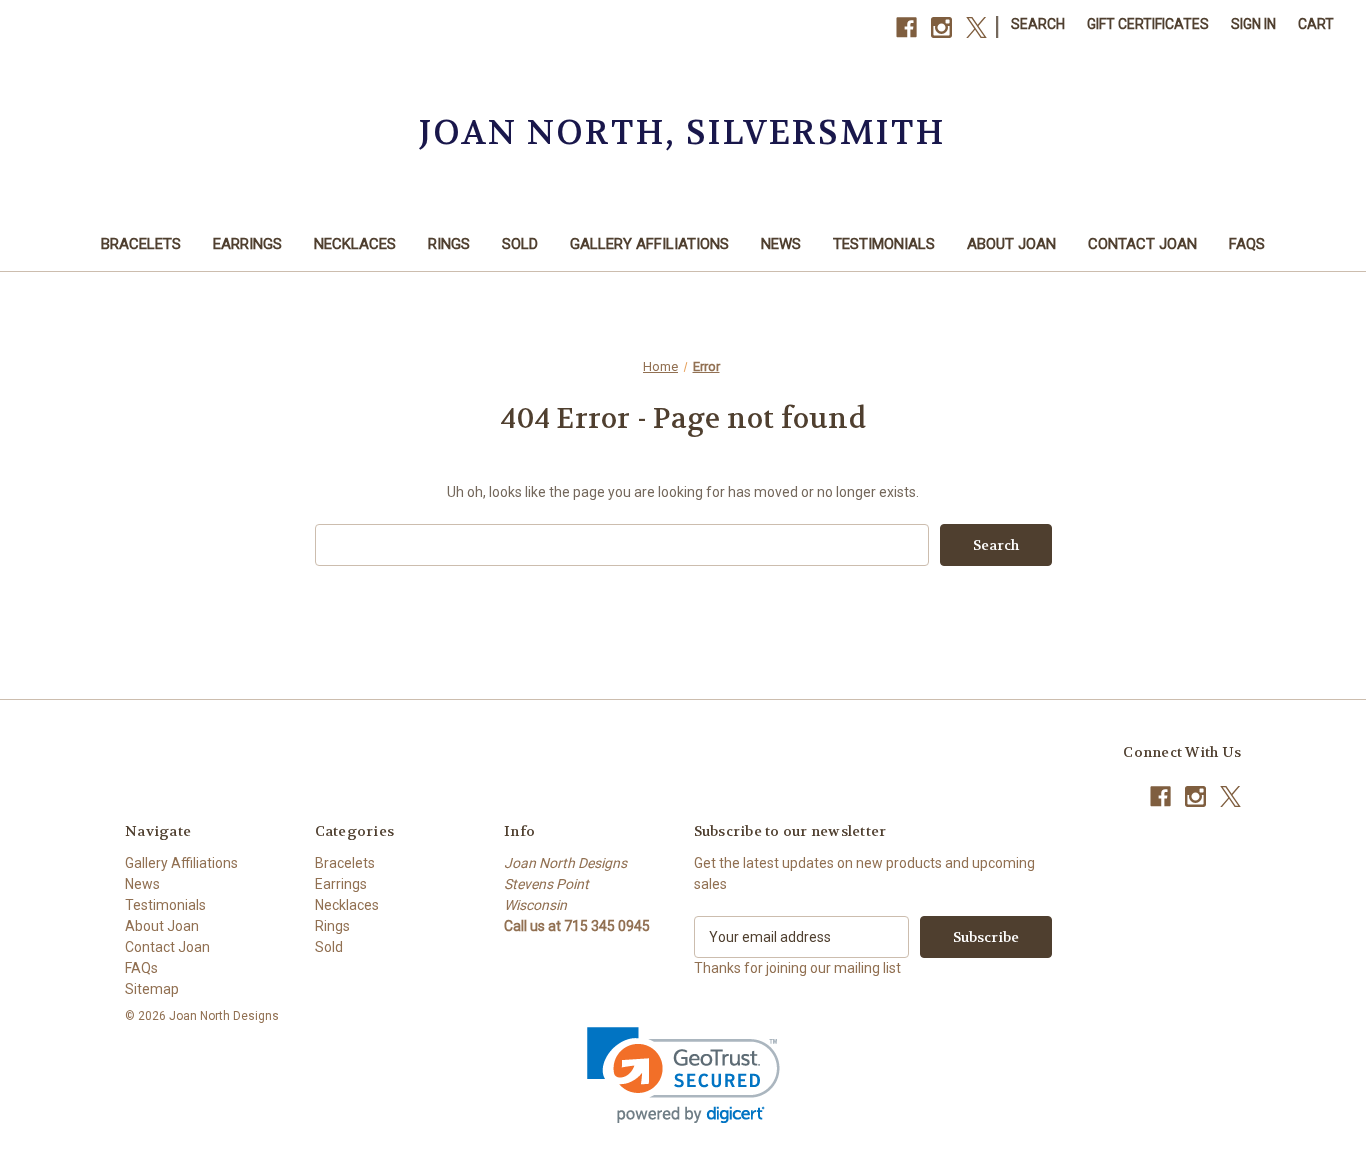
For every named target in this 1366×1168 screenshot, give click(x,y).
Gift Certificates (1148, 24)
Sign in (1253, 24)
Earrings (247, 244)
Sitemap (152, 989)
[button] (683, 1075)
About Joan (1011, 244)
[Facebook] (906, 27)
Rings (449, 244)
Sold (520, 244)
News (781, 244)
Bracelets (141, 244)
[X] (976, 27)
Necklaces (355, 244)
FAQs (1247, 244)
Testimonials (884, 244)
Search (1038, 24)
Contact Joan (1142, 244)
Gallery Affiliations (649, 244)
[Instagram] (941, 27)
